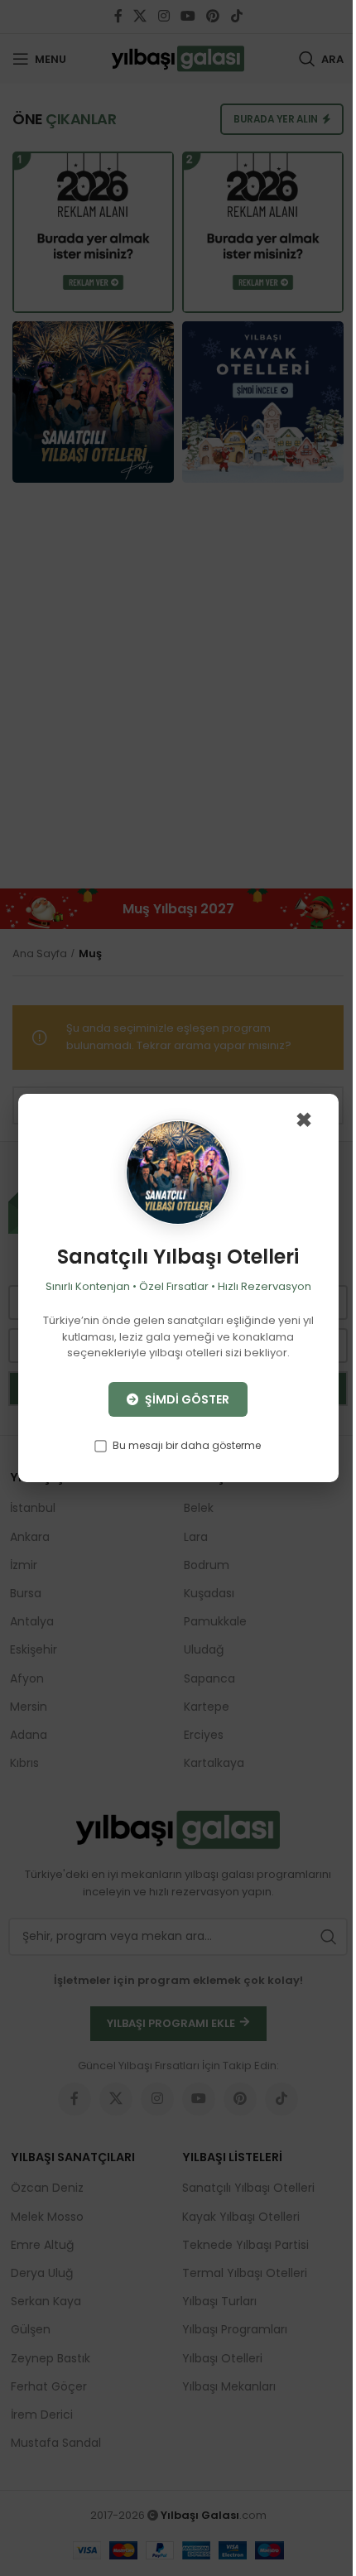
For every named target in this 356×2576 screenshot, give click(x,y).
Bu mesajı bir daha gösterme (185, 1445)
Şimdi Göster (186, 1399)
